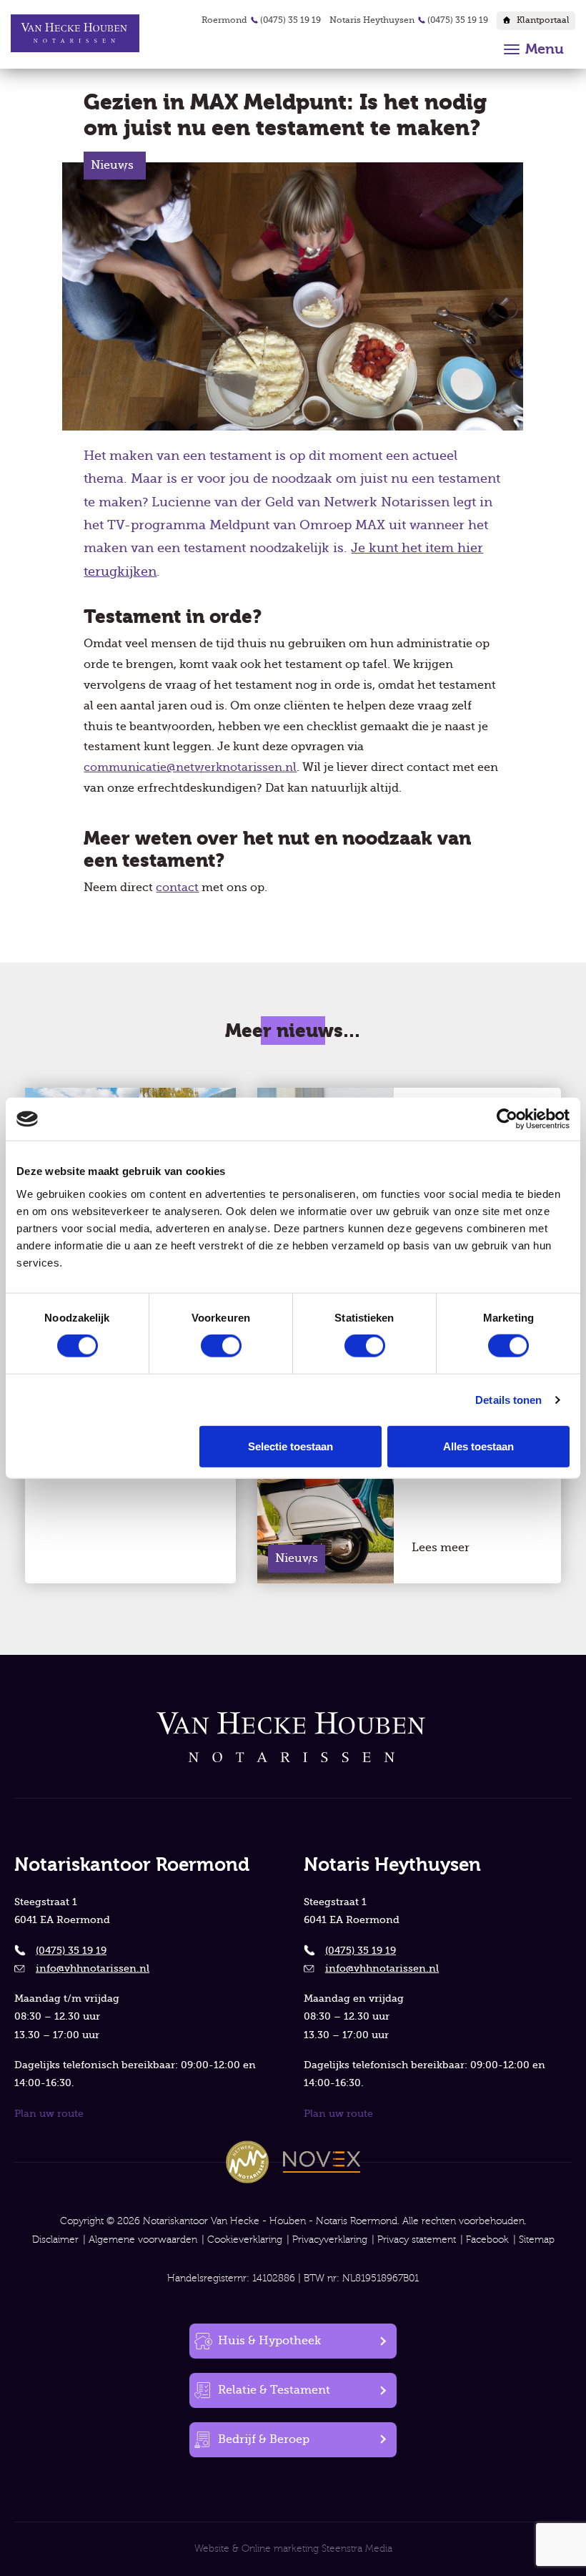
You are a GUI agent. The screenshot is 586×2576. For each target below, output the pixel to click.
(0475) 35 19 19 (290, 20)
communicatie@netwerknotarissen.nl (190, 767)
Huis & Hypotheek (269, 2341)
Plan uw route (49, 2113)
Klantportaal (543, 20)
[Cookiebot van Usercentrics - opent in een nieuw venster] (507, 1119)
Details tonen (508, 1400)
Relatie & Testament (274, 2390)
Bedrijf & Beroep (264, 2439)
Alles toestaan (478, 1446)
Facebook (487, 2240)
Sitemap (537, 2240)
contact (177, 888)
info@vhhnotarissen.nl (93, 1968)
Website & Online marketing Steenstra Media (293, 2549)
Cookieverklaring (245, 2240)
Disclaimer (55, 2240)
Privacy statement (417, 2240)
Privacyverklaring (330, 2240)
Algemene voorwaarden (143, 2240)
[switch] (221, 1346)
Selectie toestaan (290, 1446)
